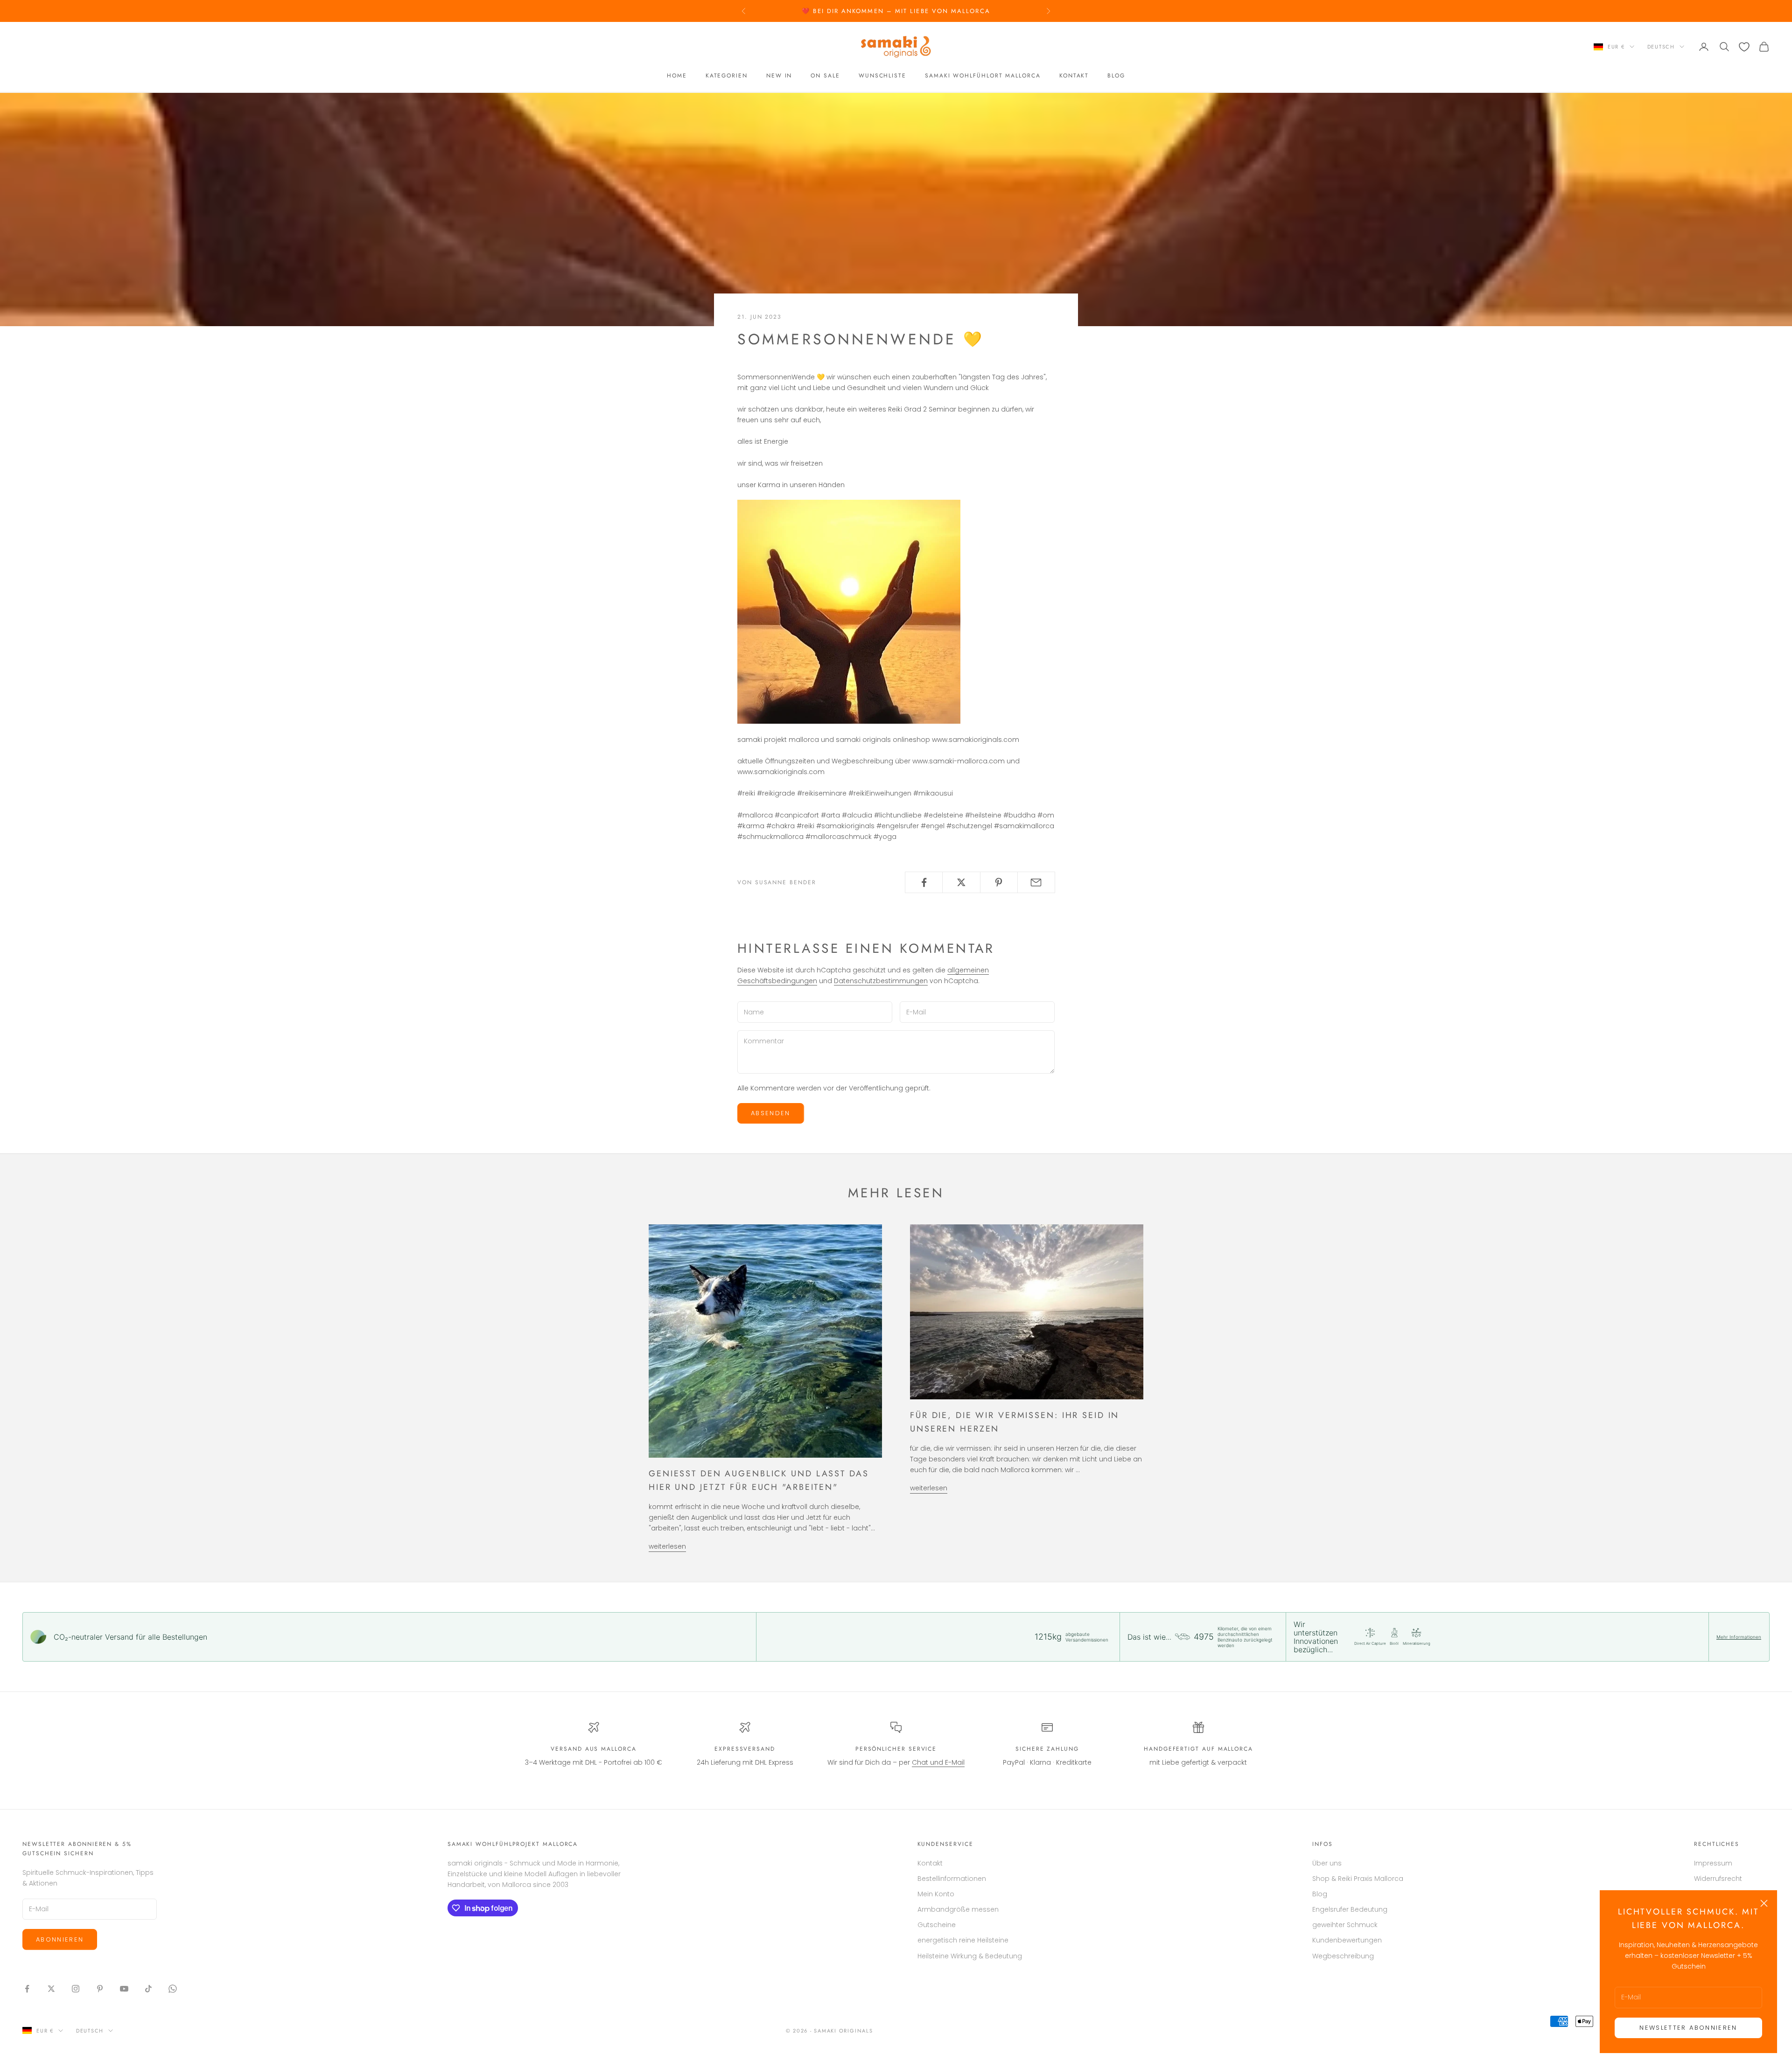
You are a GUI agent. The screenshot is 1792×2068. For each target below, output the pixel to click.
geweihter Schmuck (1345, 1925)
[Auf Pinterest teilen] (999, 882)
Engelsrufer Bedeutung (1350, 1909)
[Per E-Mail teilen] (1036, 882)
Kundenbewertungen (1347, 1940)
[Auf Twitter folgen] (51, 1989)
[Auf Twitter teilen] (961, 882)
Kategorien (727, 76)
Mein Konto (936, 1894)
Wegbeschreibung (1343, 1956)
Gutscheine (937, 1925)
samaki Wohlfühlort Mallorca (983, 76)
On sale (825, 76)
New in (779, 76)
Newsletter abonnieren (1688, 2028)
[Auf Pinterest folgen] (100, 1989)
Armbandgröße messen (958, 1909)
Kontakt (1074, 76)
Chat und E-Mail (938, 1762)
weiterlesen (667, 1546)
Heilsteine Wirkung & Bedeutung (970, 1956)
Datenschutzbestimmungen (881, 981)
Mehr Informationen (1739, 1637)
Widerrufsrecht (1718, 1879)
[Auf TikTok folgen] (148, 1989)
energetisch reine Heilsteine (963, 1940)
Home (677, 76)
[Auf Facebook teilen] (924, 882)
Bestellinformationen (952, 1879)
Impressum (1713, 1863)
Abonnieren (60, 1939)
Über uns (1327, 1863)
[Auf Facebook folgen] (27, 1989)
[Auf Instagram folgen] (76, 1989)
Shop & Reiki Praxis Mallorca (1358, 1879)
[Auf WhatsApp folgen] (173, 1989)
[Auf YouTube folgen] (124, 1989)
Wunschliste (882, 76)
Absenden (771, 1113)
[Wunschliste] (1744, 47)
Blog (1116, 76)
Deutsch (1661, 47)
